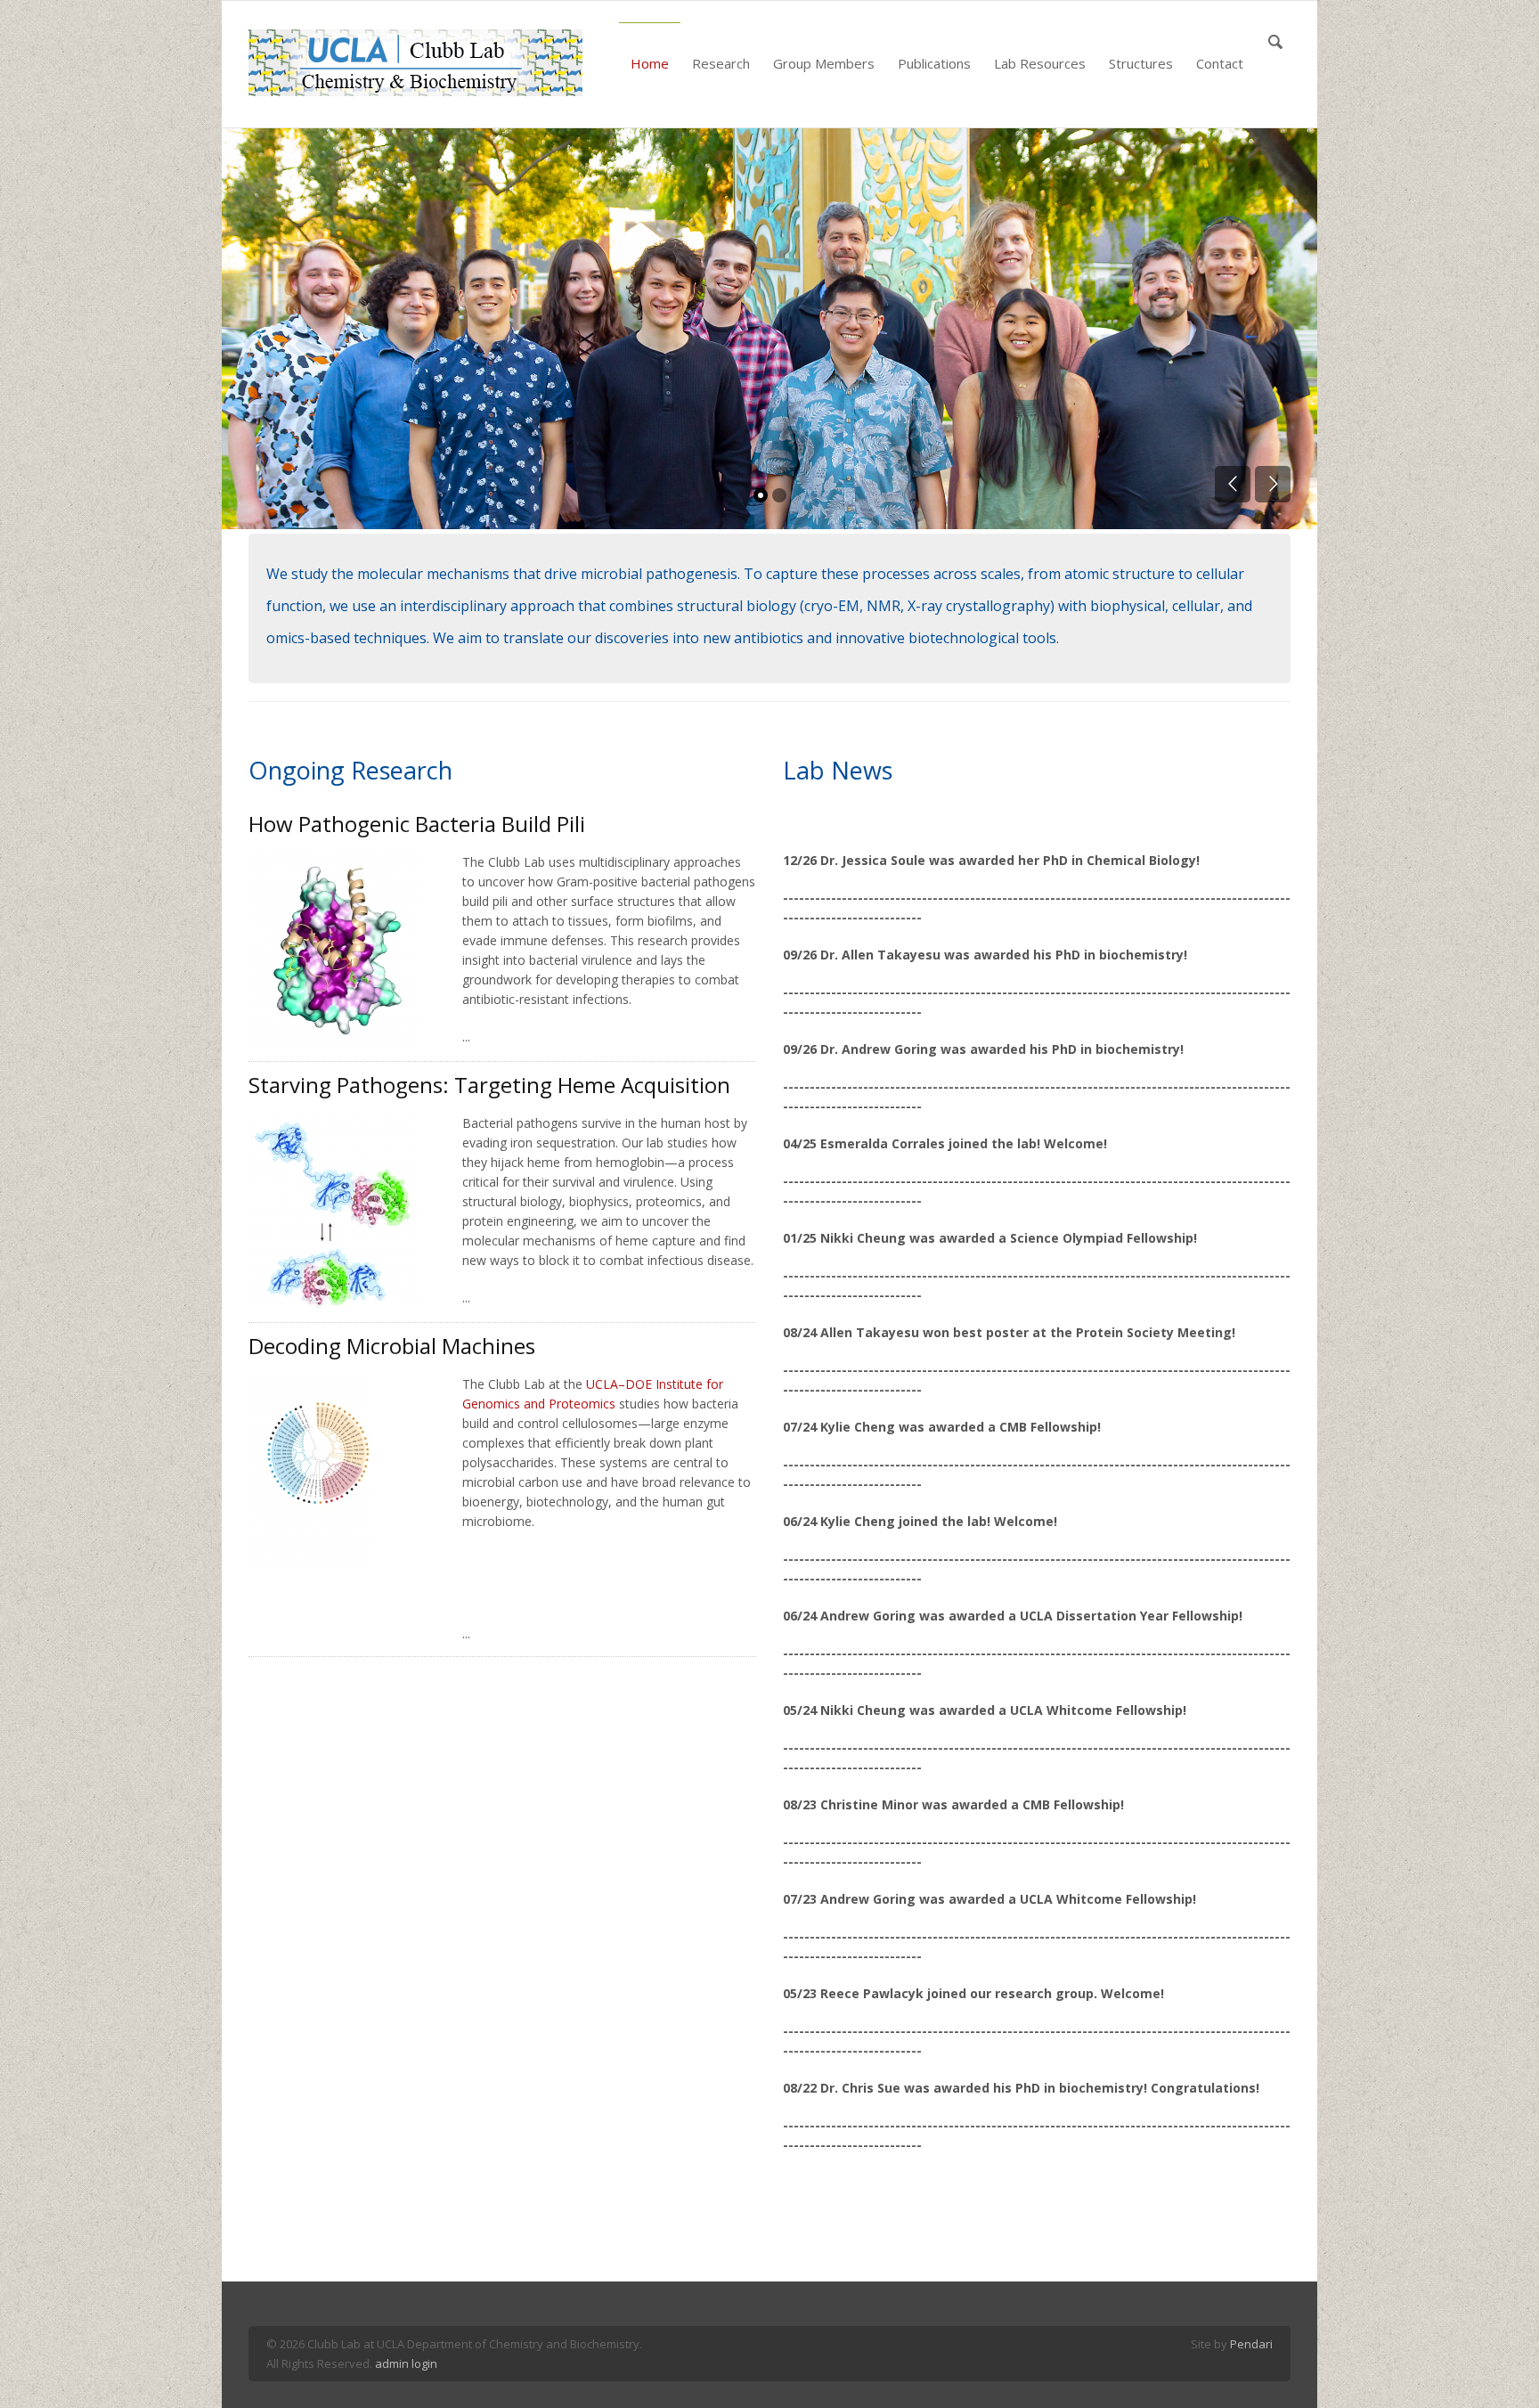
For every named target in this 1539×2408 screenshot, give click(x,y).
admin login (406, 2363)
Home (650, 63)
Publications (934, 63)
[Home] (415, 63)
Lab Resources (1040, 63)
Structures (1141, 63)
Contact (1220, 63)
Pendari (1251, 2344)
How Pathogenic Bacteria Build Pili (417, 824)
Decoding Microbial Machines (392, 1346)
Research (721, 63)
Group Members (824, 63)
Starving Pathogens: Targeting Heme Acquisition (489, 1085)
